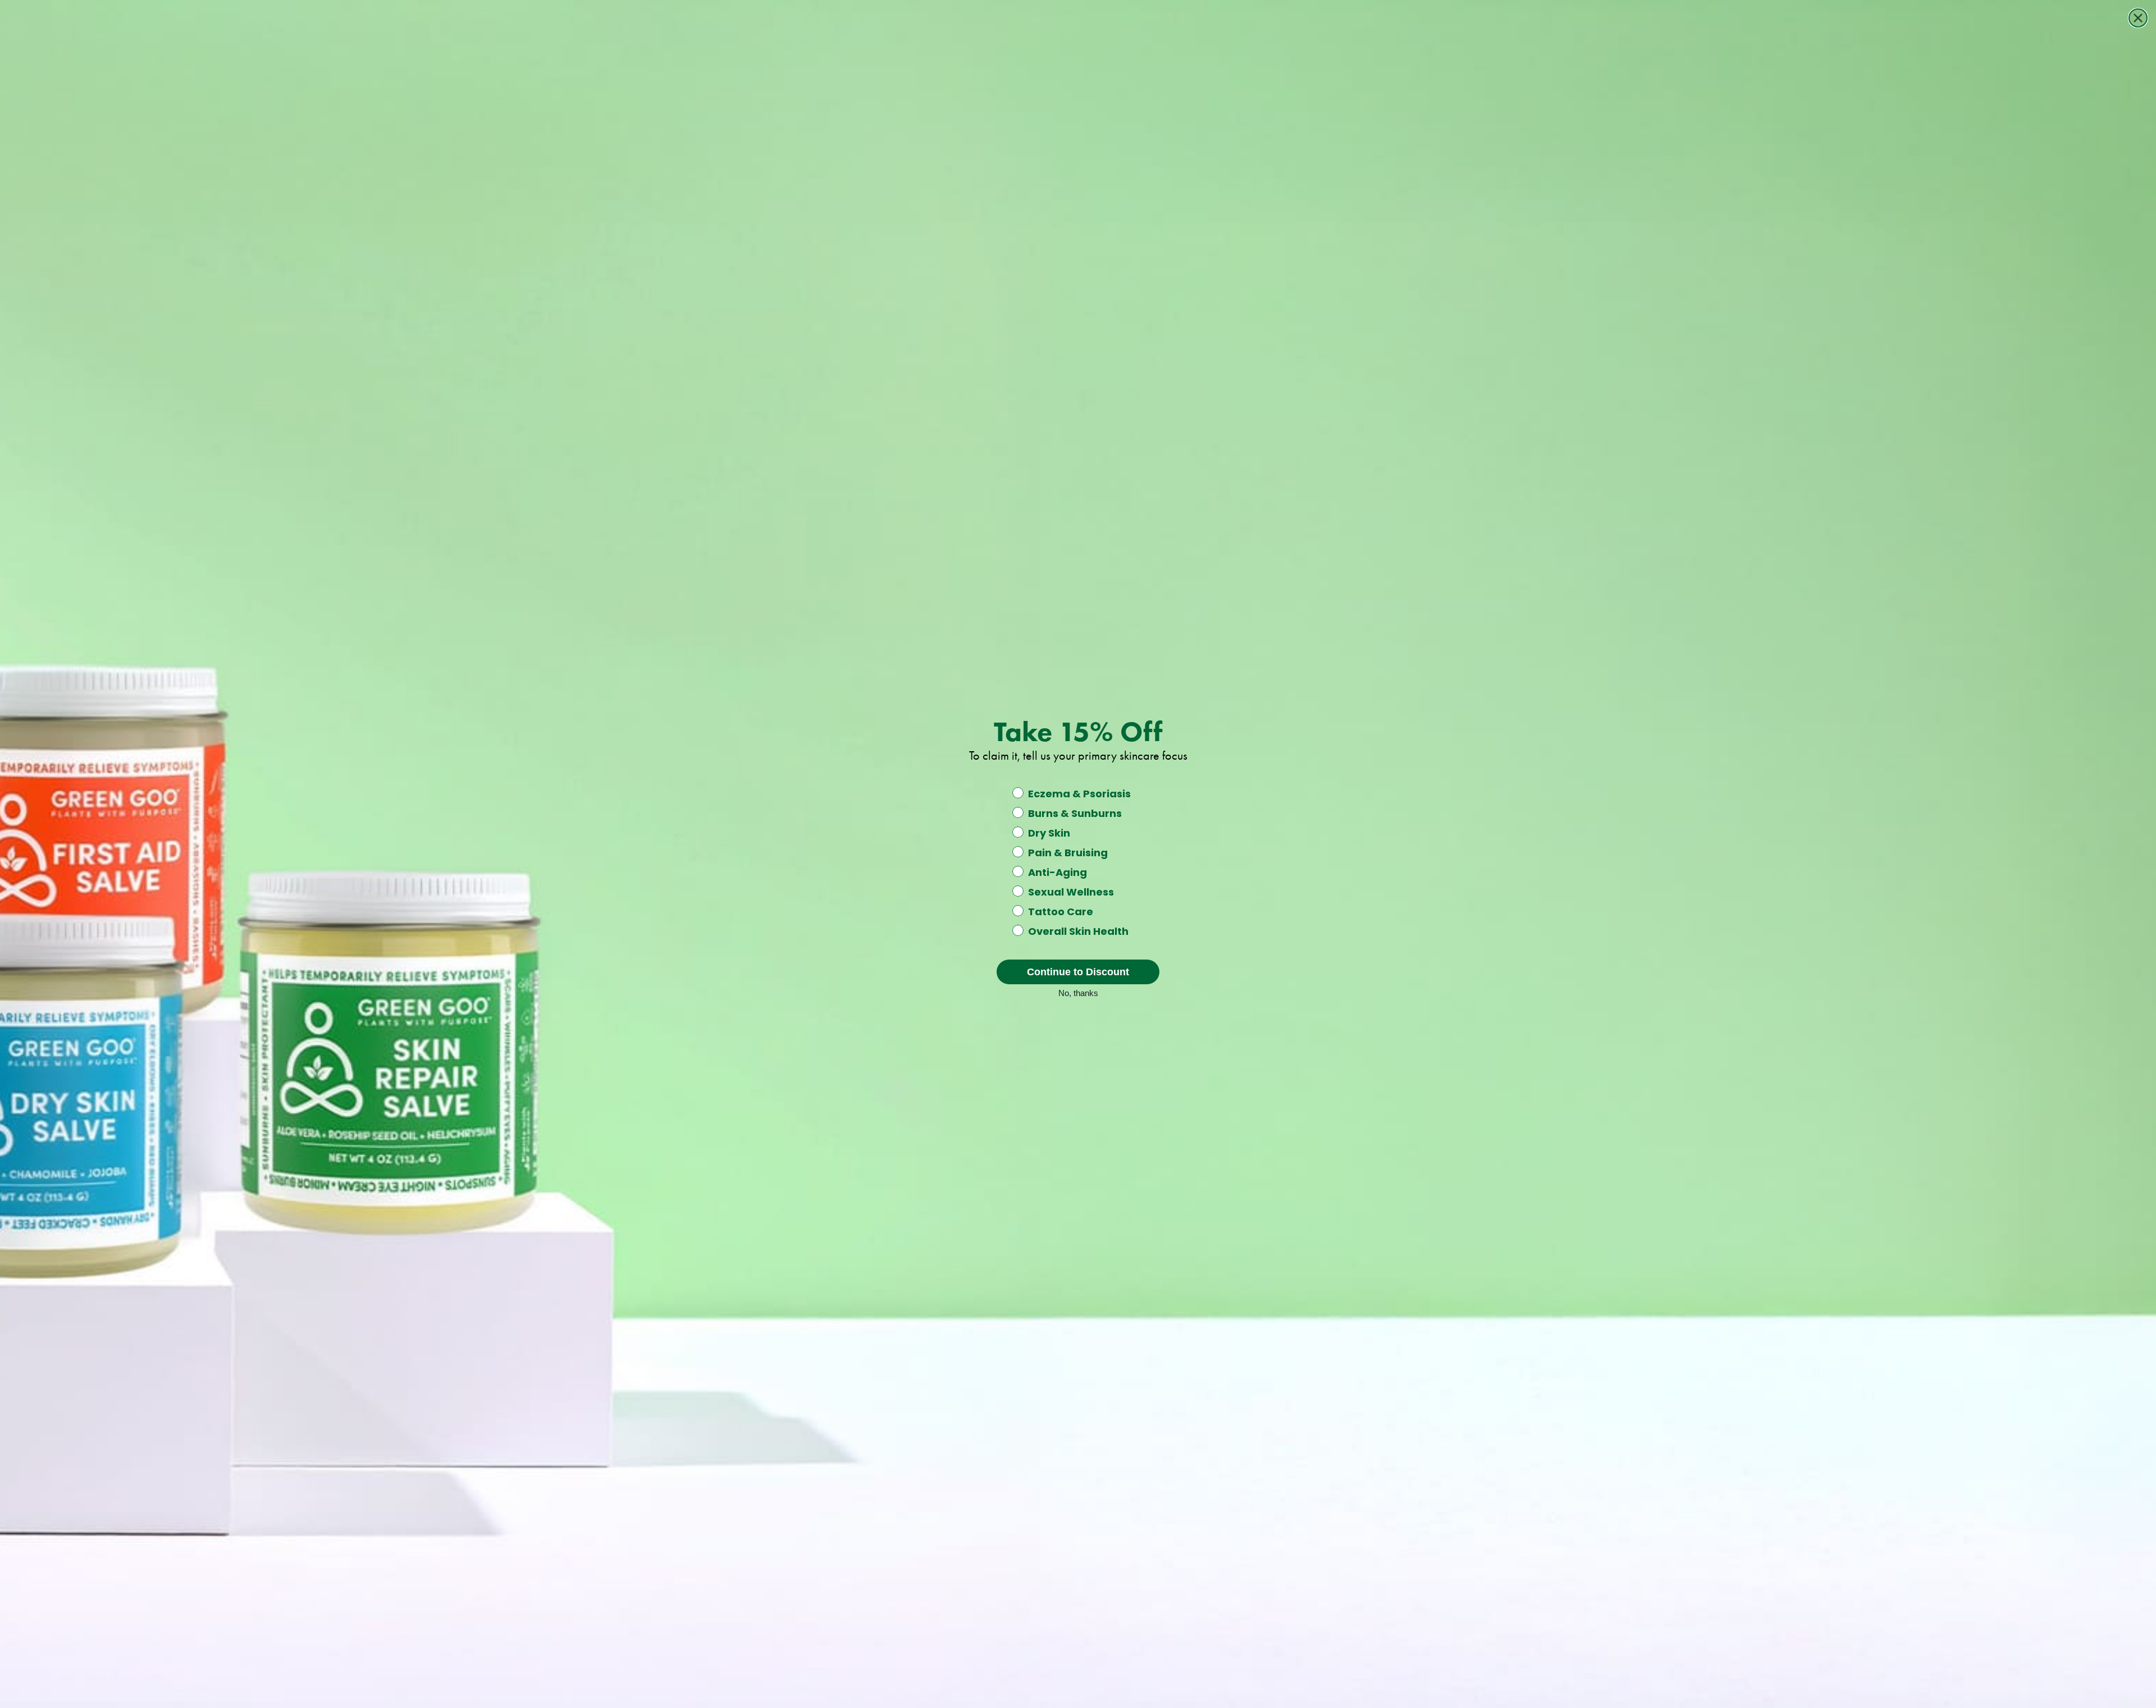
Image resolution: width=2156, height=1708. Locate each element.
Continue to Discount (1078, 972)
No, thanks (1078, 992)
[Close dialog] (2138, 18)
